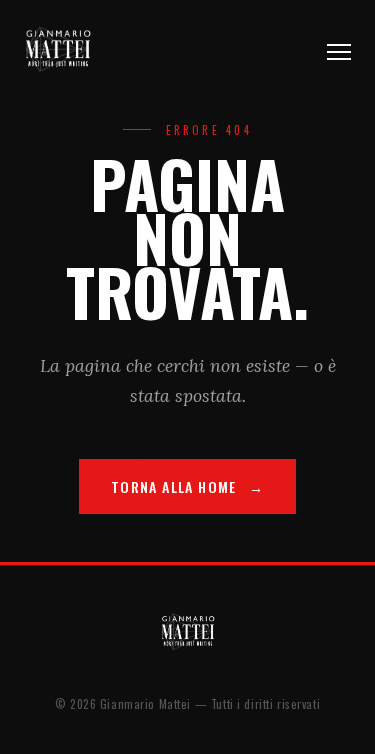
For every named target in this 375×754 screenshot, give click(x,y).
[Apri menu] (339, 52)
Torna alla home (174, 486)
